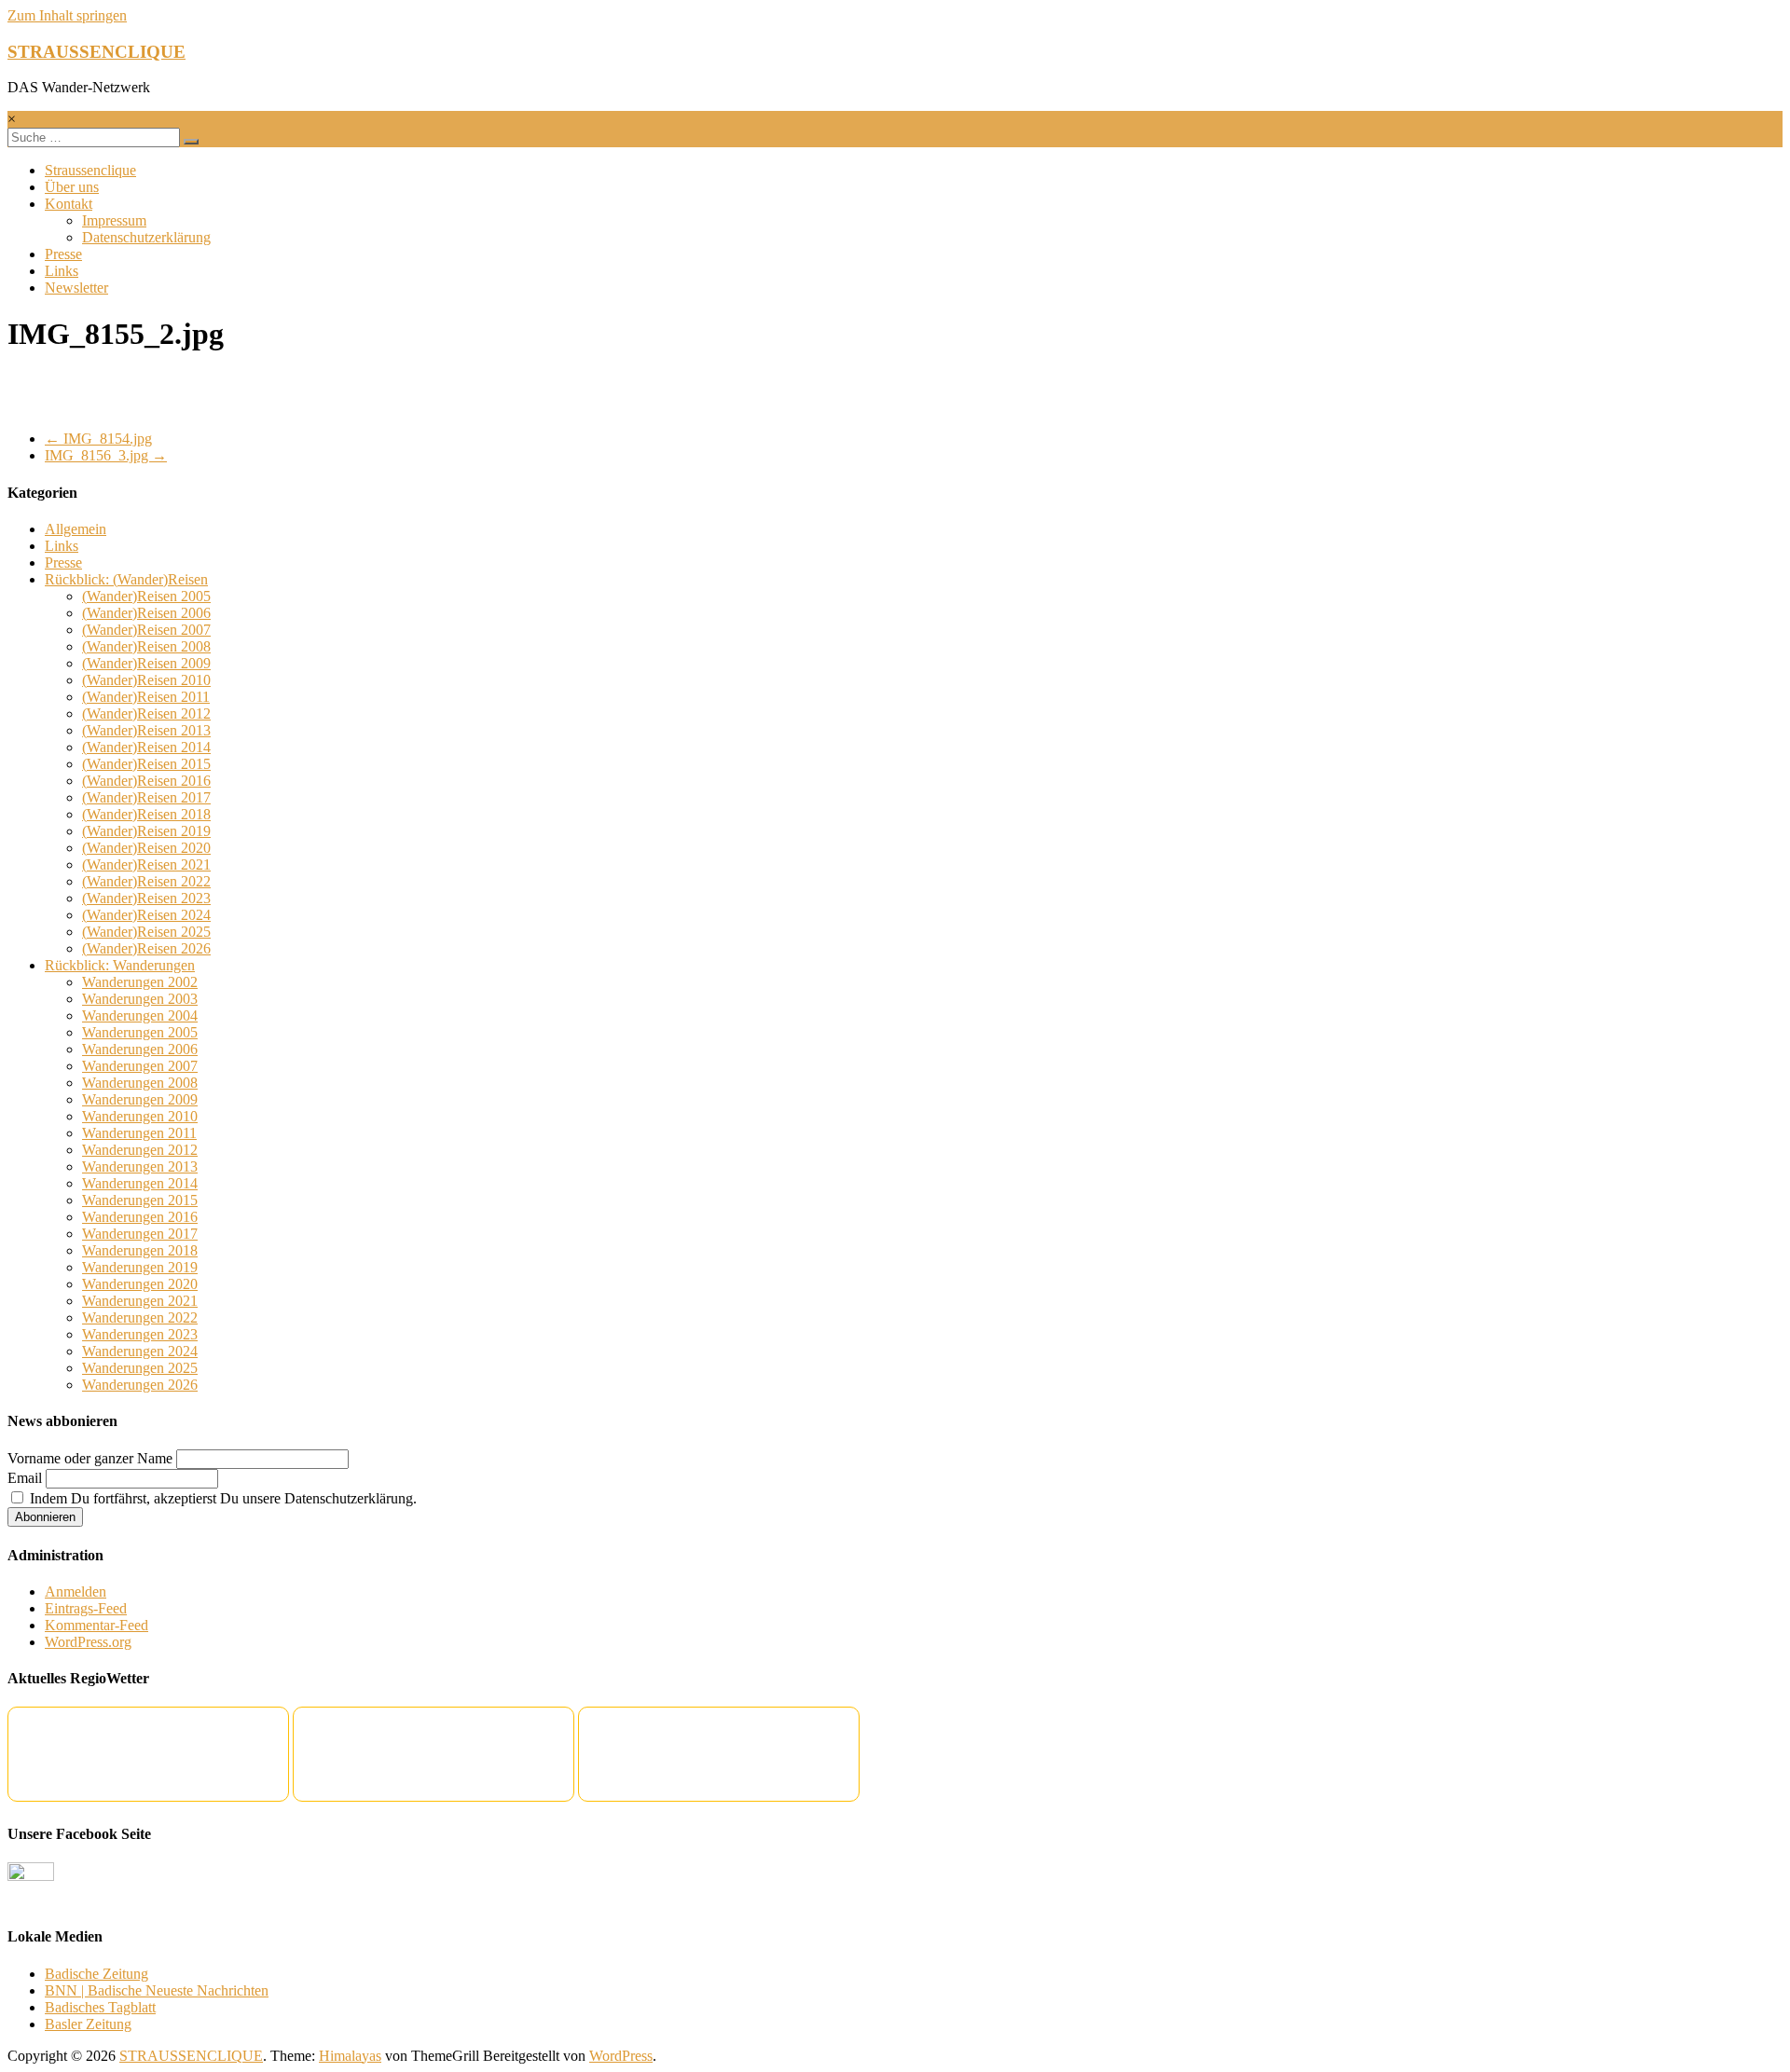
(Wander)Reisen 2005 (146, 596)
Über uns (72, 187)
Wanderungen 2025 (140, 1368)
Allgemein (76, 529)
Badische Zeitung (96, 1974)
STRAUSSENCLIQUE (96, 52)
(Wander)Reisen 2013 (146, 730)
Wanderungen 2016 (140, 1217)
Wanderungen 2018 (140, 1250)
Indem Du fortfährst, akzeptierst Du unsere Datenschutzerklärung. (221, 1498)
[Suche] (191, 142)
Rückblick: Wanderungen (120, 965)
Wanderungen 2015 (140, 1200)
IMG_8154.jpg (98, 439)
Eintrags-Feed (86, 1608)
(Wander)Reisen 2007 (146, 630)
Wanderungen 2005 (140, 1032)
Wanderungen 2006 (140, 1049)
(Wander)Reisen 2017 (146, 797)
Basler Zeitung (88, 2024)
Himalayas (350, 2056)
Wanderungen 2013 (140, 1166)
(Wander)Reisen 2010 (146, 680)
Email (25, 1478)
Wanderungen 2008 (140, 1083)
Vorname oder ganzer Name (90, 1458)
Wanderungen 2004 (140, 1015)
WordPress (621, 2056)
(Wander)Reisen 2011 (146, 697)
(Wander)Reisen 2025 (146, 932)
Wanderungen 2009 (140, 1099)
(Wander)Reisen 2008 (146, 646)
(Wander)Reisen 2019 (146, 831)
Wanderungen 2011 (139, 1133)
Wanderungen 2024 (140, 1351)
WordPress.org (88, 1642)
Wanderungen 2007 (140, 1066)
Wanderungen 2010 (140, 1116)
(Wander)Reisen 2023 (146, 898)
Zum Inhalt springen (67, 15)
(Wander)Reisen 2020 (146, 848)
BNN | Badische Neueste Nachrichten (157, 1990)
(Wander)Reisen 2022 (146, 881)
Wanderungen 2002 (140, 982)
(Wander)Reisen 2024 (146, 915)
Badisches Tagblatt (100, 2007)
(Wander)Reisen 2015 (146, 764)
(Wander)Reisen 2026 (146, 948)
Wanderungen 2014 (140, 1183)
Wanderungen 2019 (140, 1267)
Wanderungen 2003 (140, 999)
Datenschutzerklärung (146, 237)
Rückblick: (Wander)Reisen (126, 579)
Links (62, 271)
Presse (63, 254)
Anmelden (76, 1592)
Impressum (114, 220)
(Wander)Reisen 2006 (146, 613)
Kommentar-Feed (96, 1625)
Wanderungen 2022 (140, 1317)
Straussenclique (90, 170)
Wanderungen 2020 (140, 1284)
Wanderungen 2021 (140, 1301)
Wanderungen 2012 (140, 1150)
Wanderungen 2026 (140, 1385)
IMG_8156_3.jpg (106, 455)
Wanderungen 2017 (140, 1234)
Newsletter (76, 288)
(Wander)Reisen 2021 (146, 864)
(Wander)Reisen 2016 (146, 781)
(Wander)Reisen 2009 (146, 663)
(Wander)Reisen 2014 (146, 747)
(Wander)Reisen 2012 (146, 714)
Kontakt (69, 204)
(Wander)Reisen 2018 (146, 814)
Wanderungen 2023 (140, 1334)
